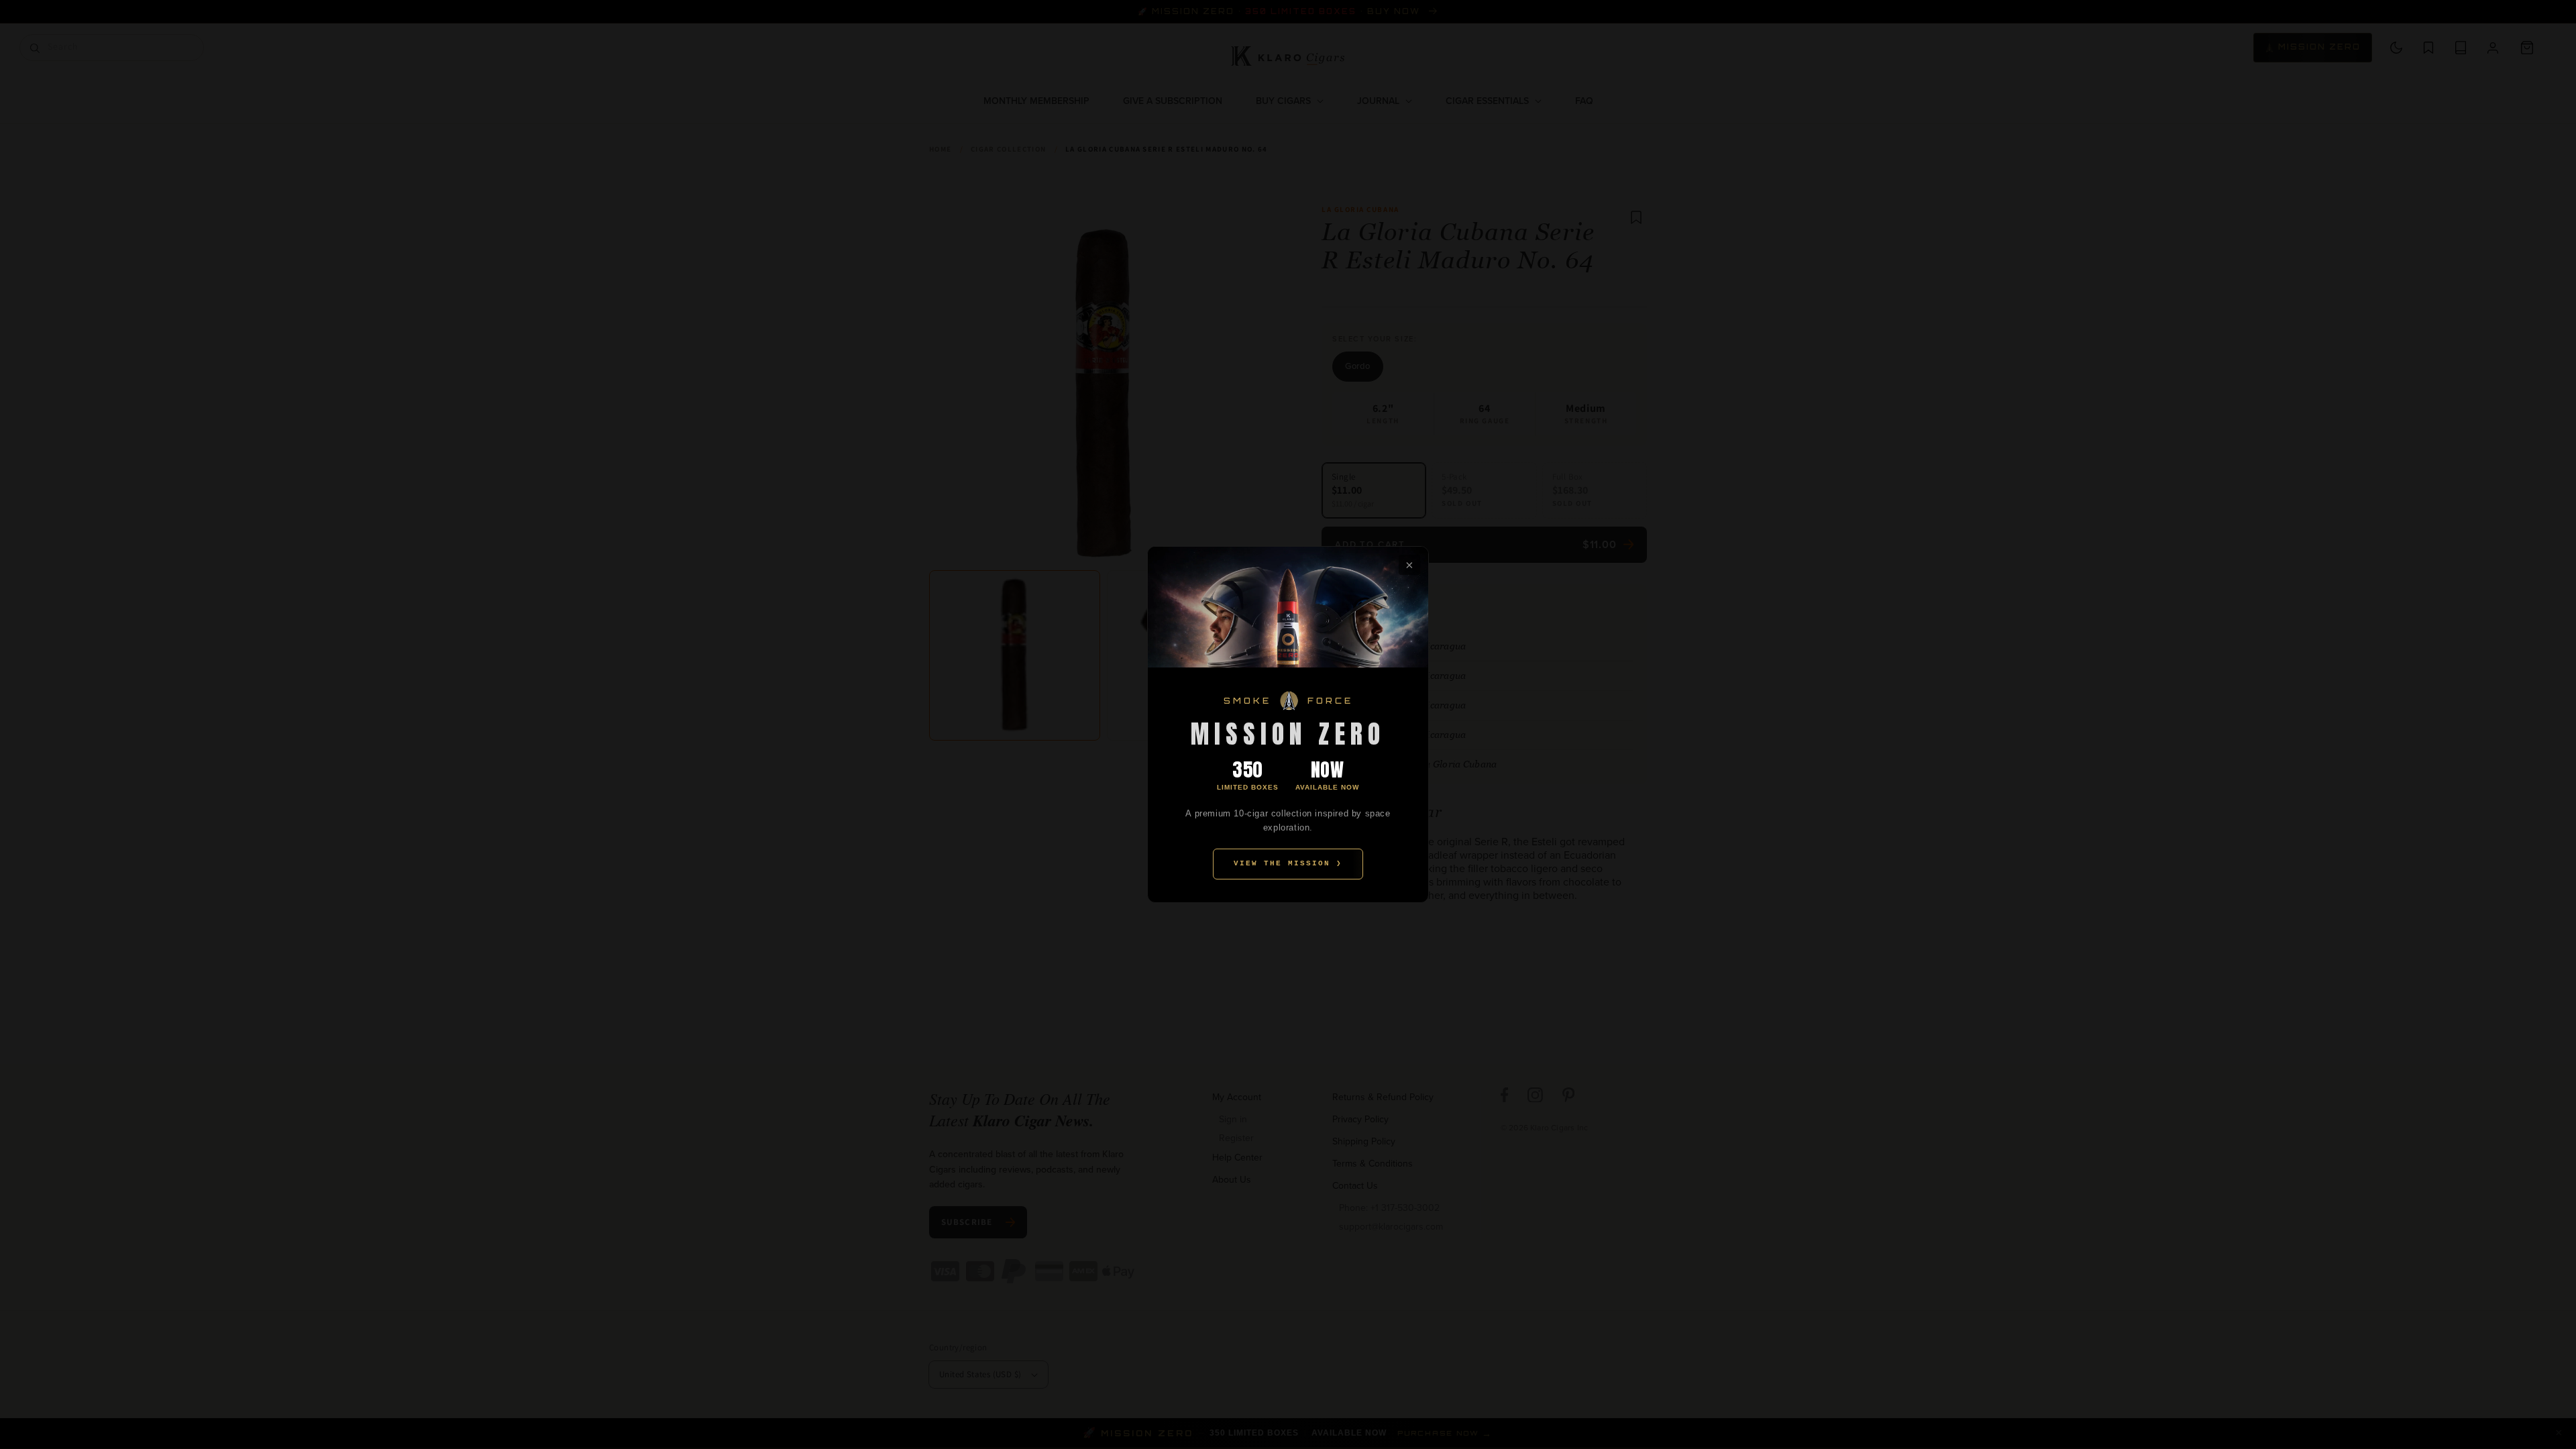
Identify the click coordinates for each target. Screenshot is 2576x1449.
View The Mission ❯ (1288, 863)
